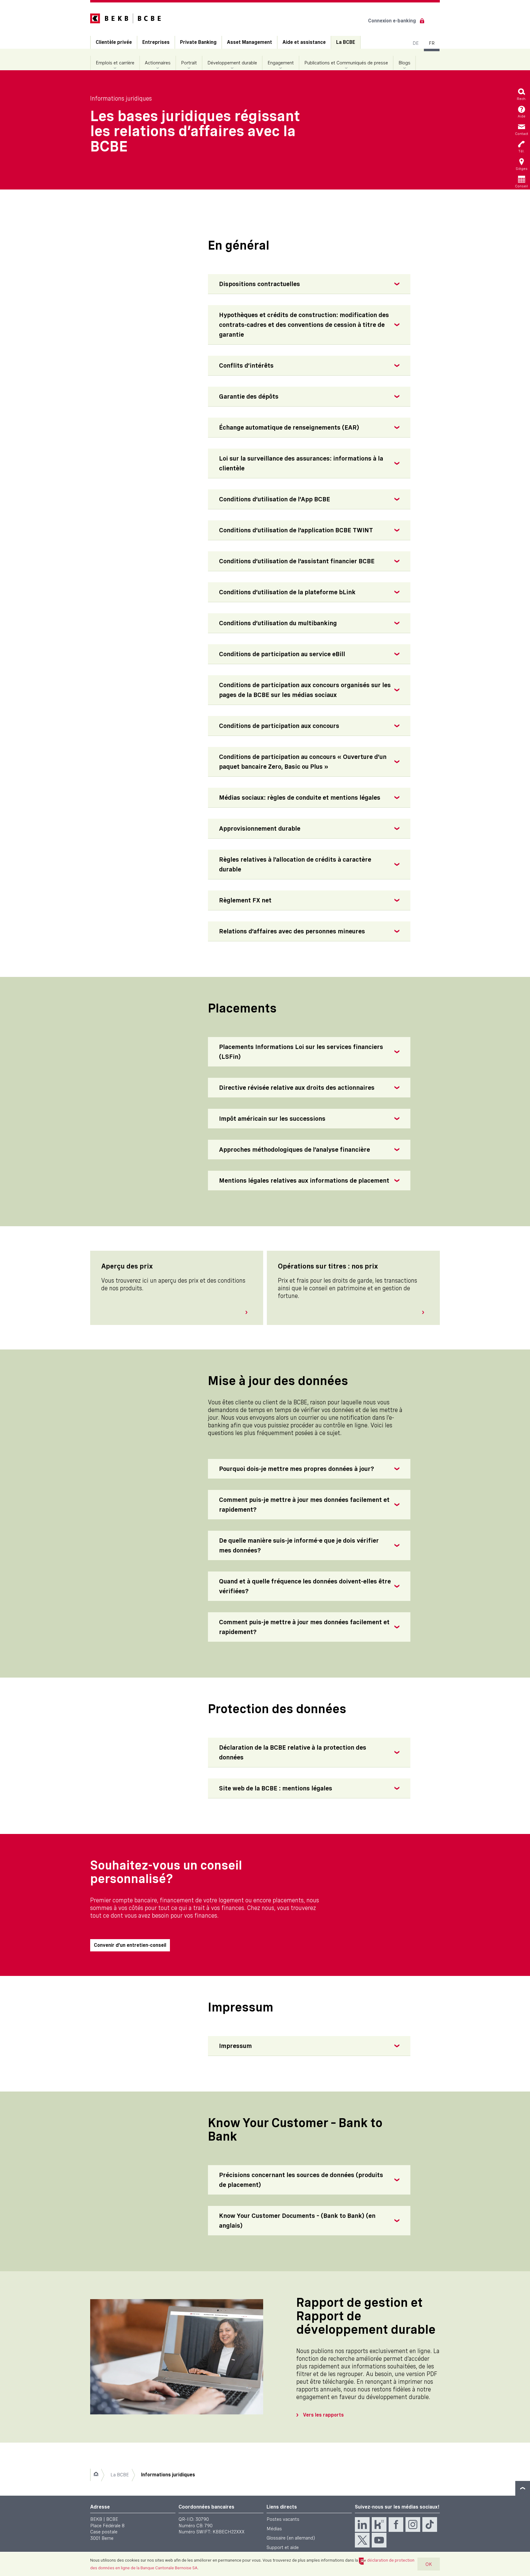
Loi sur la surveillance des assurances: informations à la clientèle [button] (301, 463)
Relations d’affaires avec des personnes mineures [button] (292, 931)
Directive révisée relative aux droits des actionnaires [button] (297, 1088)
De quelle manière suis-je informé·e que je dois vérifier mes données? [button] (299, 1545)
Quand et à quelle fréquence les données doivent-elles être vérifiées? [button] (305, 1586)
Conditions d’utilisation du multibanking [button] (278, 623)
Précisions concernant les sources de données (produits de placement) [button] (301, 2180)
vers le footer (523, 2488)
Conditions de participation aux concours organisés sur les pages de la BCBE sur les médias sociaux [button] (305, 690)
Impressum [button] (235, 2046)
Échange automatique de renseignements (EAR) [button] (289, 427)
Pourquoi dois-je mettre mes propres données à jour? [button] (297, 1469)
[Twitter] (362, 2540)
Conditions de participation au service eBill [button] (282, 654)
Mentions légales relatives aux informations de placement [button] (304, 1181)
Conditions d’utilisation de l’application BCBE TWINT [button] (296, 530)
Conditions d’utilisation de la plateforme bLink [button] (287, 592)
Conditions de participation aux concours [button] (279, 726)
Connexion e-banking (392, 21)
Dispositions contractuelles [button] (259, 284)
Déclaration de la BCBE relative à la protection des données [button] (293, 1752)
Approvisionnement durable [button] (260, 829)
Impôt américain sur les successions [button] (272, 1119)
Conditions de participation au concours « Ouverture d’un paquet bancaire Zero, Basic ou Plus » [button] (303, 762)
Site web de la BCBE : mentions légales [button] (276, 1788)
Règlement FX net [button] (245, 900)
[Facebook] (396, 2524)
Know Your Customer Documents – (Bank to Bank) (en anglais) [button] (297, 2221)
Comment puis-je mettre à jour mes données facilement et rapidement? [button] (304, 1505)
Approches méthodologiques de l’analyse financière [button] (294, 1150)
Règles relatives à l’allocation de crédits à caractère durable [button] (295, 864)
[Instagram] (413, 2524)
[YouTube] (379, 2540)
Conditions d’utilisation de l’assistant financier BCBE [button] (297, 561)
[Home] (96, 2475)
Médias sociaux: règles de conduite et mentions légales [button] (300, 798)
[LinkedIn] (362, 2524)
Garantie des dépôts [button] (249, 396)
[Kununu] (379, 2524)
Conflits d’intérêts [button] (246, 366)
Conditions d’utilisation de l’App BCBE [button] (275, 499)
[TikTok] (430, 2524)
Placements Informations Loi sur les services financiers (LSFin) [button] (301, 1052)
